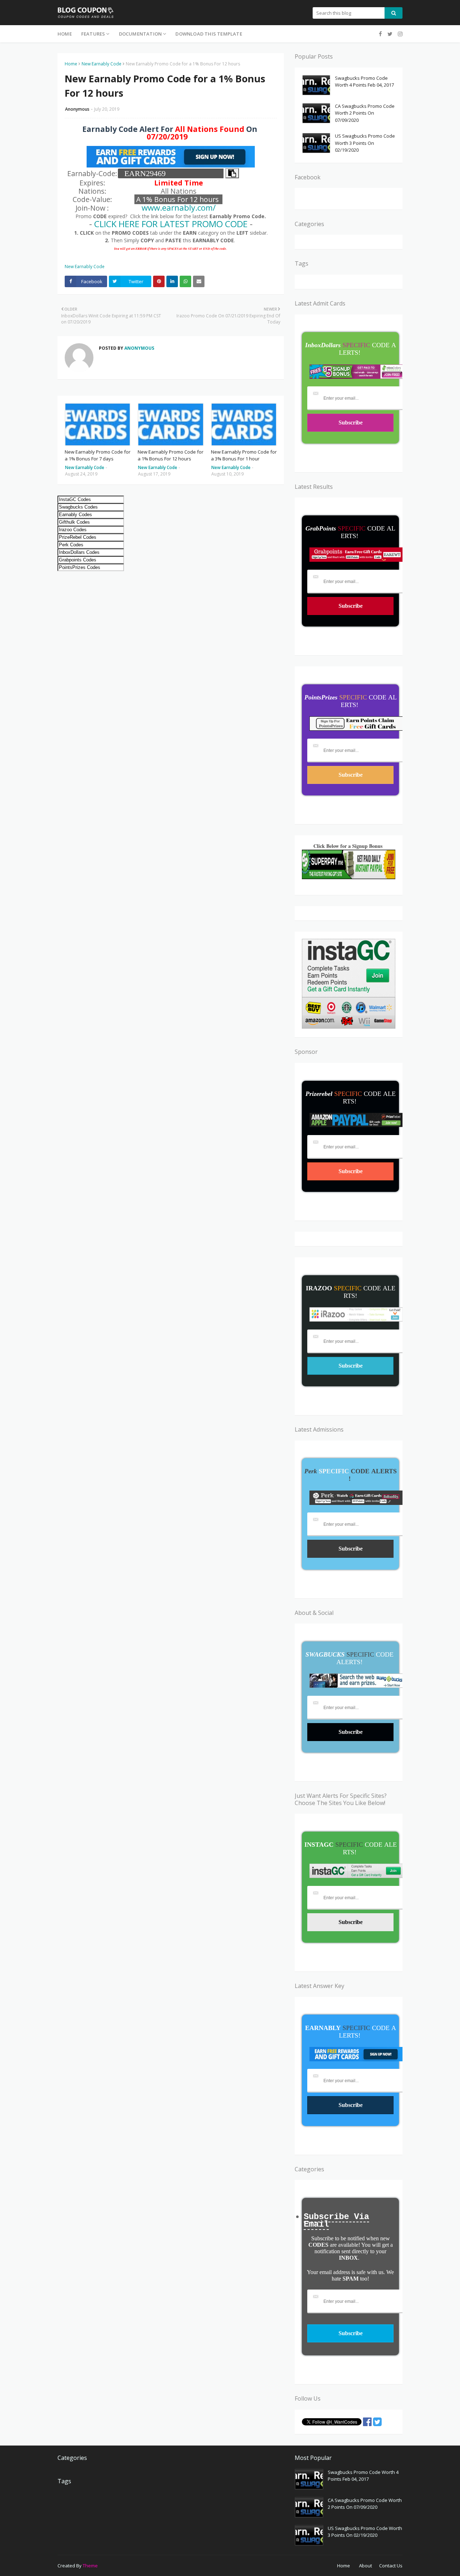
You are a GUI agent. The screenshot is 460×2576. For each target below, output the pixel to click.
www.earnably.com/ (179, 208)
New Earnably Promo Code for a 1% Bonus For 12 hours (171, 455)
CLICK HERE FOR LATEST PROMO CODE (171, 224)
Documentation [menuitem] (141, 34)
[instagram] (399, 34)
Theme (90, 2566)
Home (71, 64)
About (365, 2566)
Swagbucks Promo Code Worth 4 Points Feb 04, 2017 (364, 82)
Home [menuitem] (65, 34)
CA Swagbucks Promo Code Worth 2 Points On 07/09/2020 (365, 113)
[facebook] (380, 34)
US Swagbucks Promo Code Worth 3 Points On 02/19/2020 (365, 143)
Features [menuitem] (93, 34)
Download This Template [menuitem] (209, 34)
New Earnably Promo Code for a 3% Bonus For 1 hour (244, 455)
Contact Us (391, 2566)
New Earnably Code (102, 64)
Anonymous (77, 109)
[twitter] (390, 34)
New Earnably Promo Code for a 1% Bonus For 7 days (98, 455)
